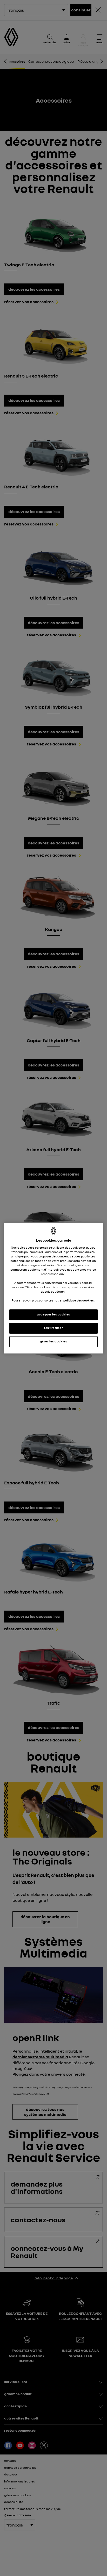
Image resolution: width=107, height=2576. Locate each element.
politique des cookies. (79, 1301)
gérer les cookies (54, 1342)
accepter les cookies (53, 1315)
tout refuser (53, 1328)
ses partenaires (41, 1248)
